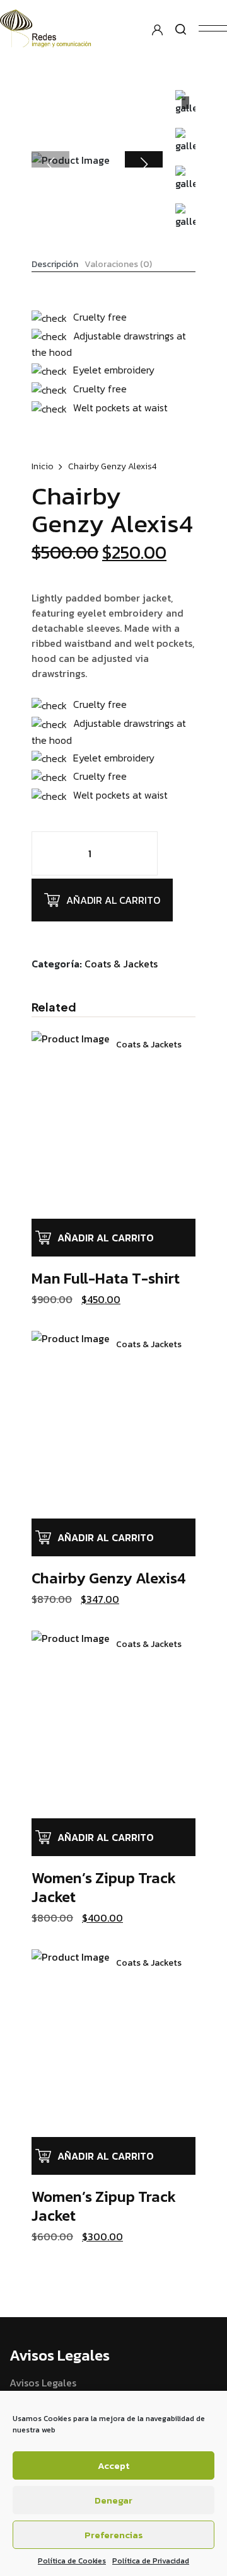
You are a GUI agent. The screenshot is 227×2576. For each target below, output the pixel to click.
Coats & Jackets (121, 964)
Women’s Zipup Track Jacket (104, 1887)
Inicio (43, 466)
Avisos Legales (43, 2383)
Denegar (113, 2500)
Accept (113, 2465)
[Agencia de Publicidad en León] (57, 27)
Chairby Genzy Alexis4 (109, 1578)
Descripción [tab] (55, 265)
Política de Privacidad (151, 2561)
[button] (144, 164)
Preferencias (114, 2535)
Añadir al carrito (113, 900)
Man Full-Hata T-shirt (106, 1278)
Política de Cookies (72, 2561)
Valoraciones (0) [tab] (118, 265)
